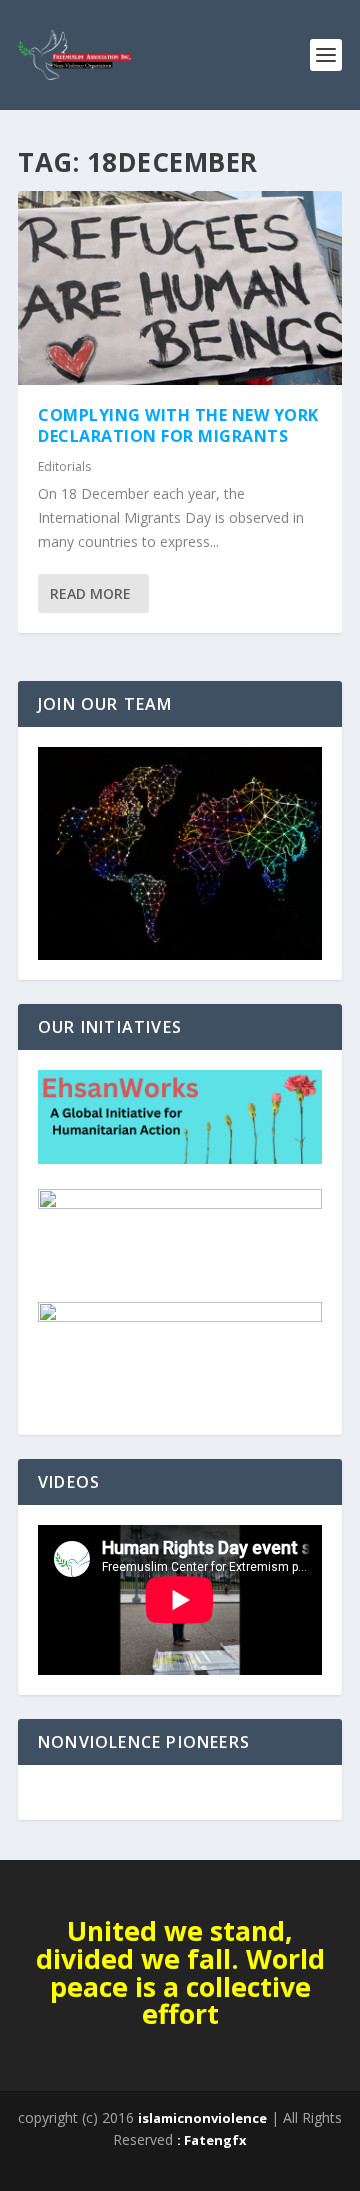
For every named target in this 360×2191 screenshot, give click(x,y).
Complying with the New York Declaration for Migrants (178, 425)
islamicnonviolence (202, 2118)
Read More (90, 593)
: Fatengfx (212, 2140)
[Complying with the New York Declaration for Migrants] (180, 288)
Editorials (64, 466)
